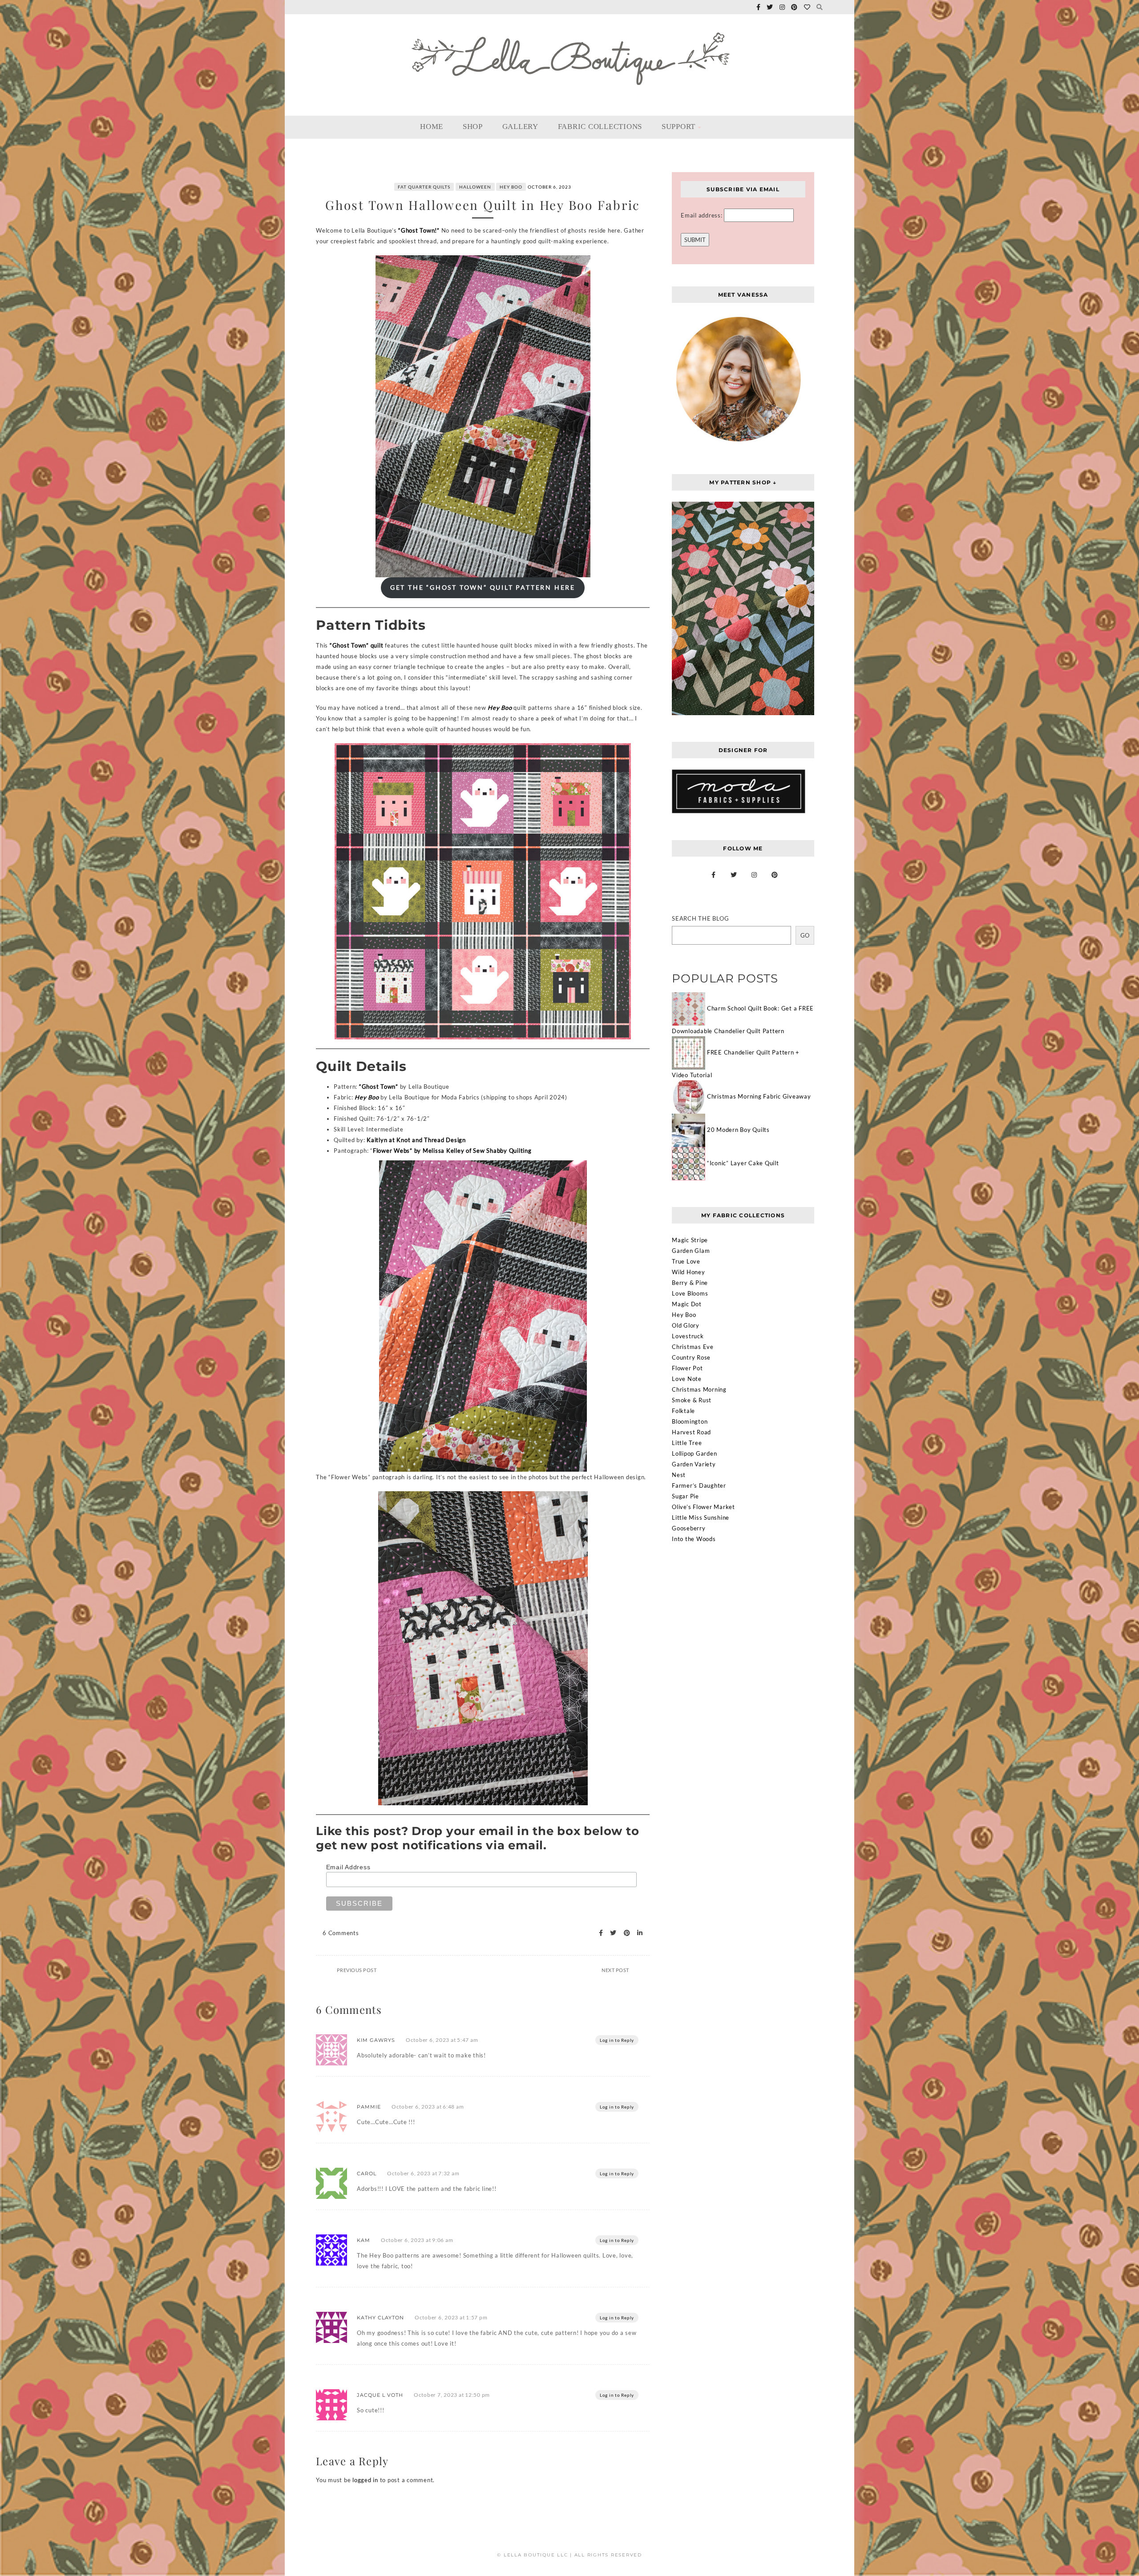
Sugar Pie (685, 1496)
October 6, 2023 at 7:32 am (423, 2173)
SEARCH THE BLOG (700, 918)
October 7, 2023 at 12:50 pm (452, 2395)
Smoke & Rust (692, 1400)
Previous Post (357, 1970)
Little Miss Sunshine (701, 1517)
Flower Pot (687, 1368)
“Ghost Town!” (419, 230)
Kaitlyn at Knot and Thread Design (416, 1140)
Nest (679, 1475)
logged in (365, 2480)
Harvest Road (691, 1432)
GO (805, 935)
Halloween (475, 187)
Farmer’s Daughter (699, 1485)
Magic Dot (687, 1304)
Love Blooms (690, 1293)
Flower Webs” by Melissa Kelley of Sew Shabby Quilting (452, 1151)
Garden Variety (694, 1464)
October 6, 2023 (549, 187)
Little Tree (687, 1443)
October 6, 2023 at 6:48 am (428, 2107)
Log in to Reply (617, 2040)
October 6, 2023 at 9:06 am (417, 2240)
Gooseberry (689, 1528)
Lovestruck (688, 1336)
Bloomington (690, 1421)
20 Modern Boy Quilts (738, 1130)
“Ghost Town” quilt (357, 645)
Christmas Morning (699, 1389)
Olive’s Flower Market (703, 1507)
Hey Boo (511, 187)
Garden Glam (691, 1251)
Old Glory (686, 1325)
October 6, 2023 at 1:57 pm (451, 2317)
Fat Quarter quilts (424, 187)
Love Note (687, 1379)
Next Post (615, 1970)
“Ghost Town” (379, 1087)
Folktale (683, 1411)
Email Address (348, 1867)
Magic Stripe (690, 1240)
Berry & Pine (690, 1283)
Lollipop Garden (694, 1453)
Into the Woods (694, 1539)
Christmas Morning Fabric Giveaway (759, 1096)
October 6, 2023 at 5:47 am (442, 2040)
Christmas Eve (693, 1347)
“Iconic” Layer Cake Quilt (743, 1163)
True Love (686, 1261)
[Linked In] (637, 1933)
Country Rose (691, 1357)
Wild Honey (689, 1272)
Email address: (702, 215)
